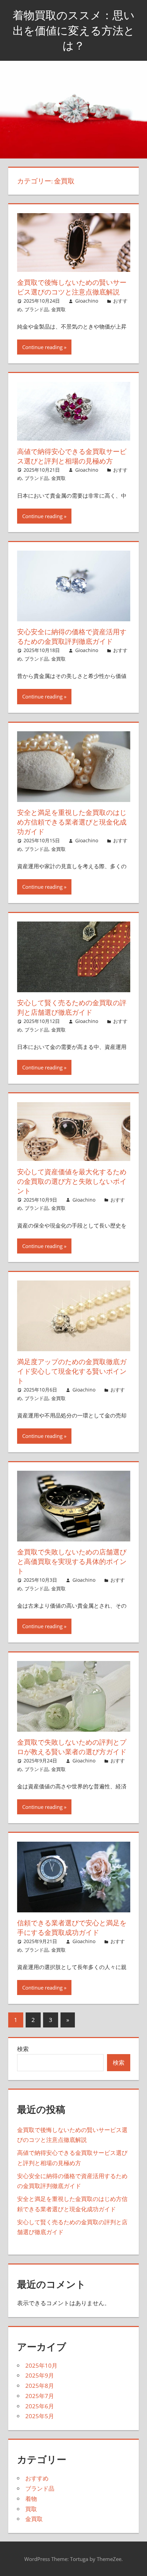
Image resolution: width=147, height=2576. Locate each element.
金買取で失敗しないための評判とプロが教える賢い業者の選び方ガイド (72, 1747)
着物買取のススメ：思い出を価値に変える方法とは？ (74, 30)
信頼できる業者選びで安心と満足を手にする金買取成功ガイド (72, 1928)
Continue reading (42, 347)
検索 (23, 2049)
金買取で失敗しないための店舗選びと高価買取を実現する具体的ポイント (72, 1561)
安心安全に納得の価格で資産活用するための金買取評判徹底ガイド (72, 636)
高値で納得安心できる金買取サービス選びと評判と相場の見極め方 (72, 456)
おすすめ (37, 2478)
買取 (31, 2509)
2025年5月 (40, 2416)
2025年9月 (40, 2375)
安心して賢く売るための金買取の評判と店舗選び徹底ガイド (72, 1007)
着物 (31, 2499)
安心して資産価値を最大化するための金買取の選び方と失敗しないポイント (72, 1181)
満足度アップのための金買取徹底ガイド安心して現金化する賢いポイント (72, 1371)
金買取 (58, 309)
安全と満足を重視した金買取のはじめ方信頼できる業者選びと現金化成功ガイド (72, 822)
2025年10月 (41, 2365)
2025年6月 (40, 2406)
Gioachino (87, 301)
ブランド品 (37, 309)
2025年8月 (40, 2386)
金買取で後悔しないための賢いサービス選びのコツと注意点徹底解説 (72, 287)
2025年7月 (40, 2396)
